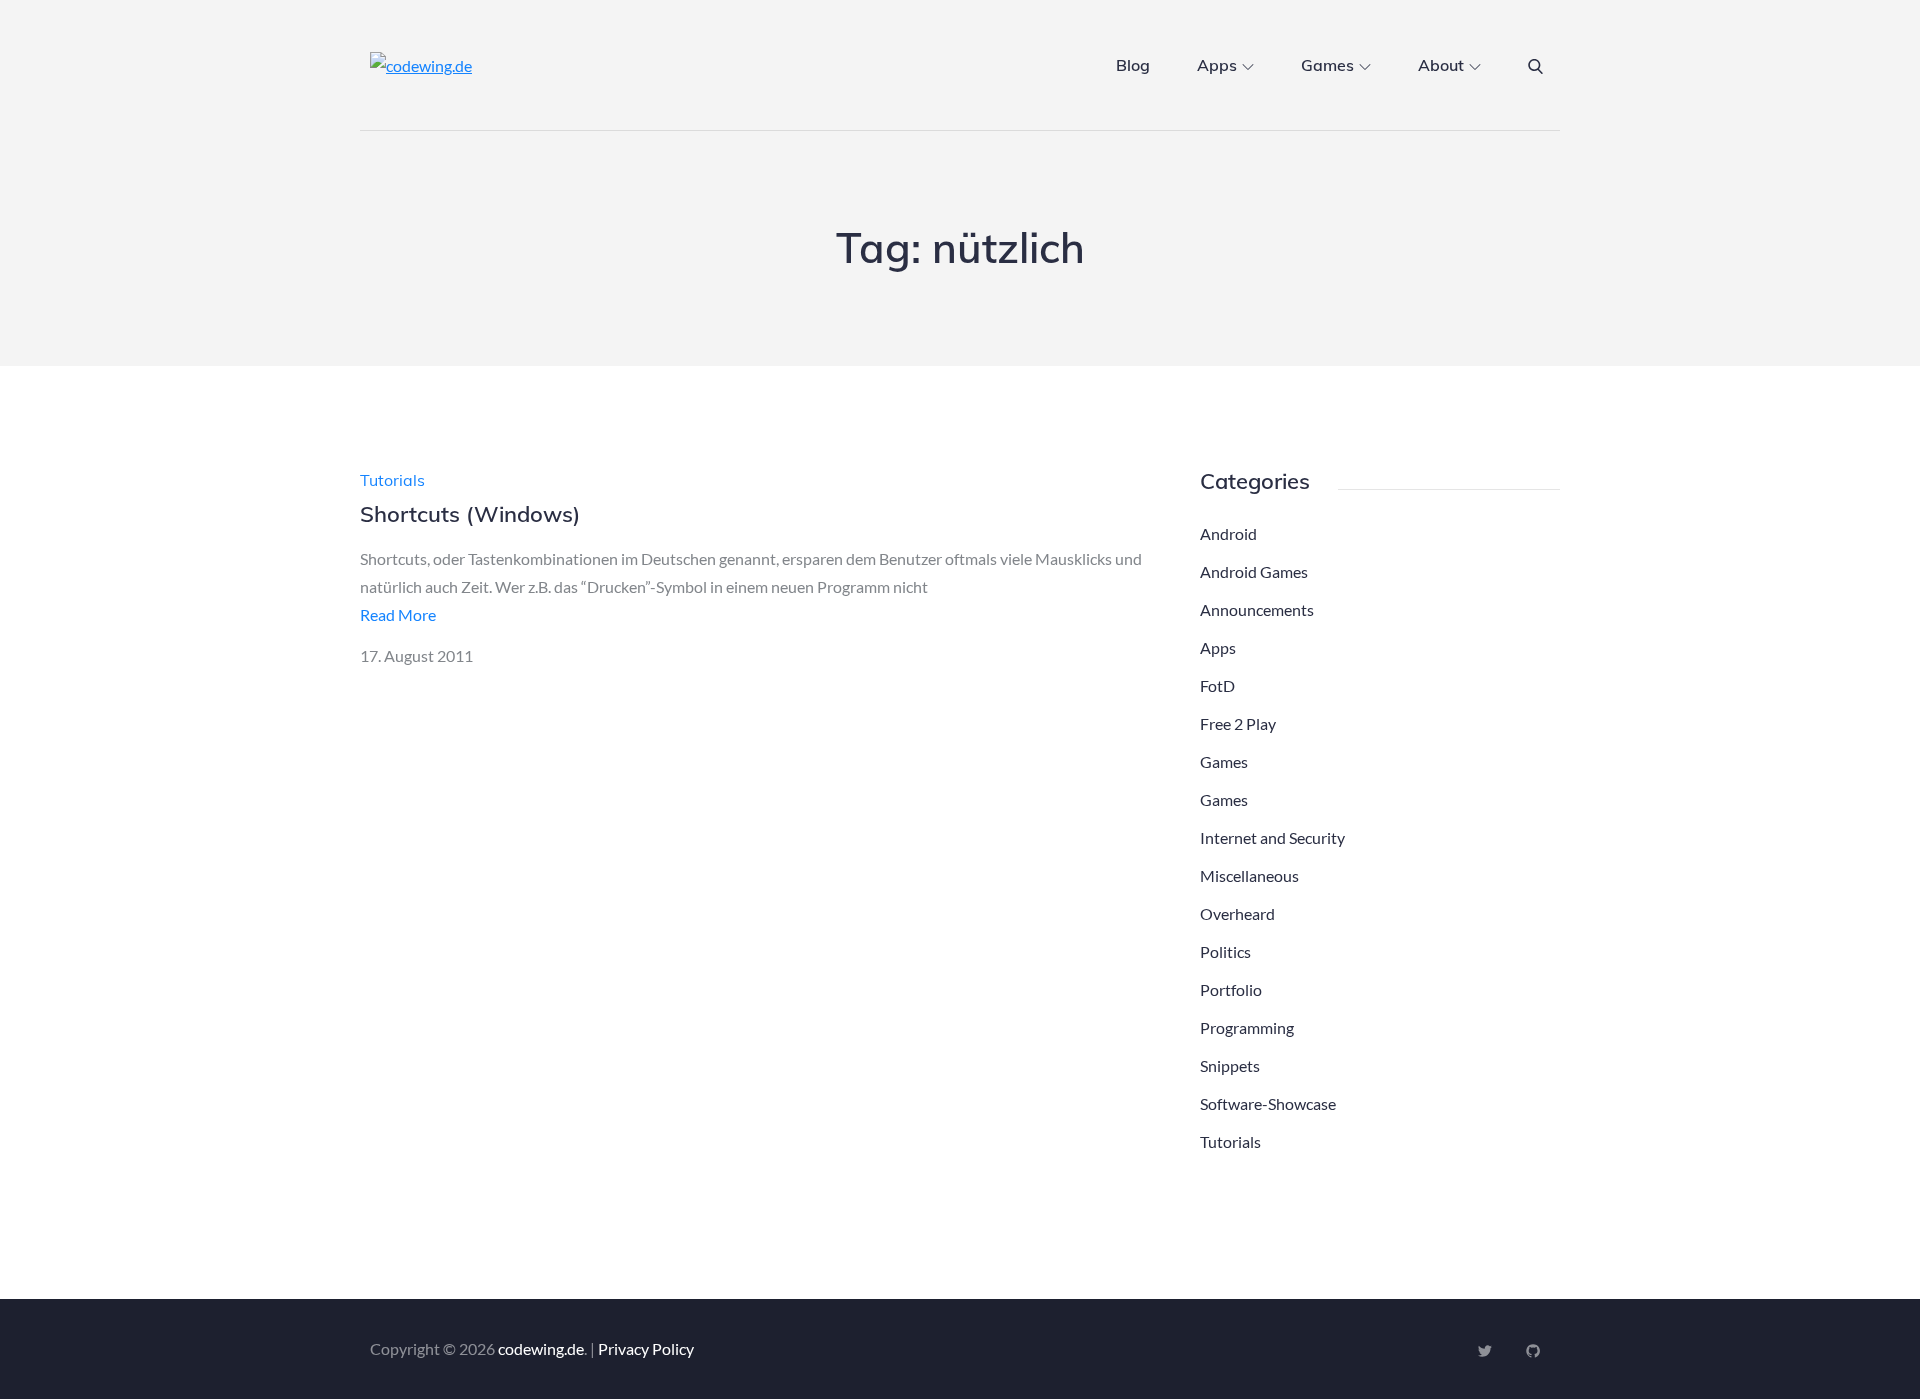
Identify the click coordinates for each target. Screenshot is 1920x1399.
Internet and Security (1272, 837)
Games (1327, 65)
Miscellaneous (1249, 875)
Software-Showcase (1268, 1103)
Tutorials (392, 480)
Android (1228, 533)
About (1441, 65)
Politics (1225, 951)
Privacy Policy (646, 1348)
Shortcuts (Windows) (470, 514)
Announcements (1257, 609)
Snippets (1230, 1065)
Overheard (1237, 913)
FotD (1217, 685)
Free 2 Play (1238, 723)
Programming (1247, 1027)
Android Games (1254, 571)
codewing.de (541, 1348)
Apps (1217, 65)
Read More (398, 614)
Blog (1133, 65)
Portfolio (1231, 989)
